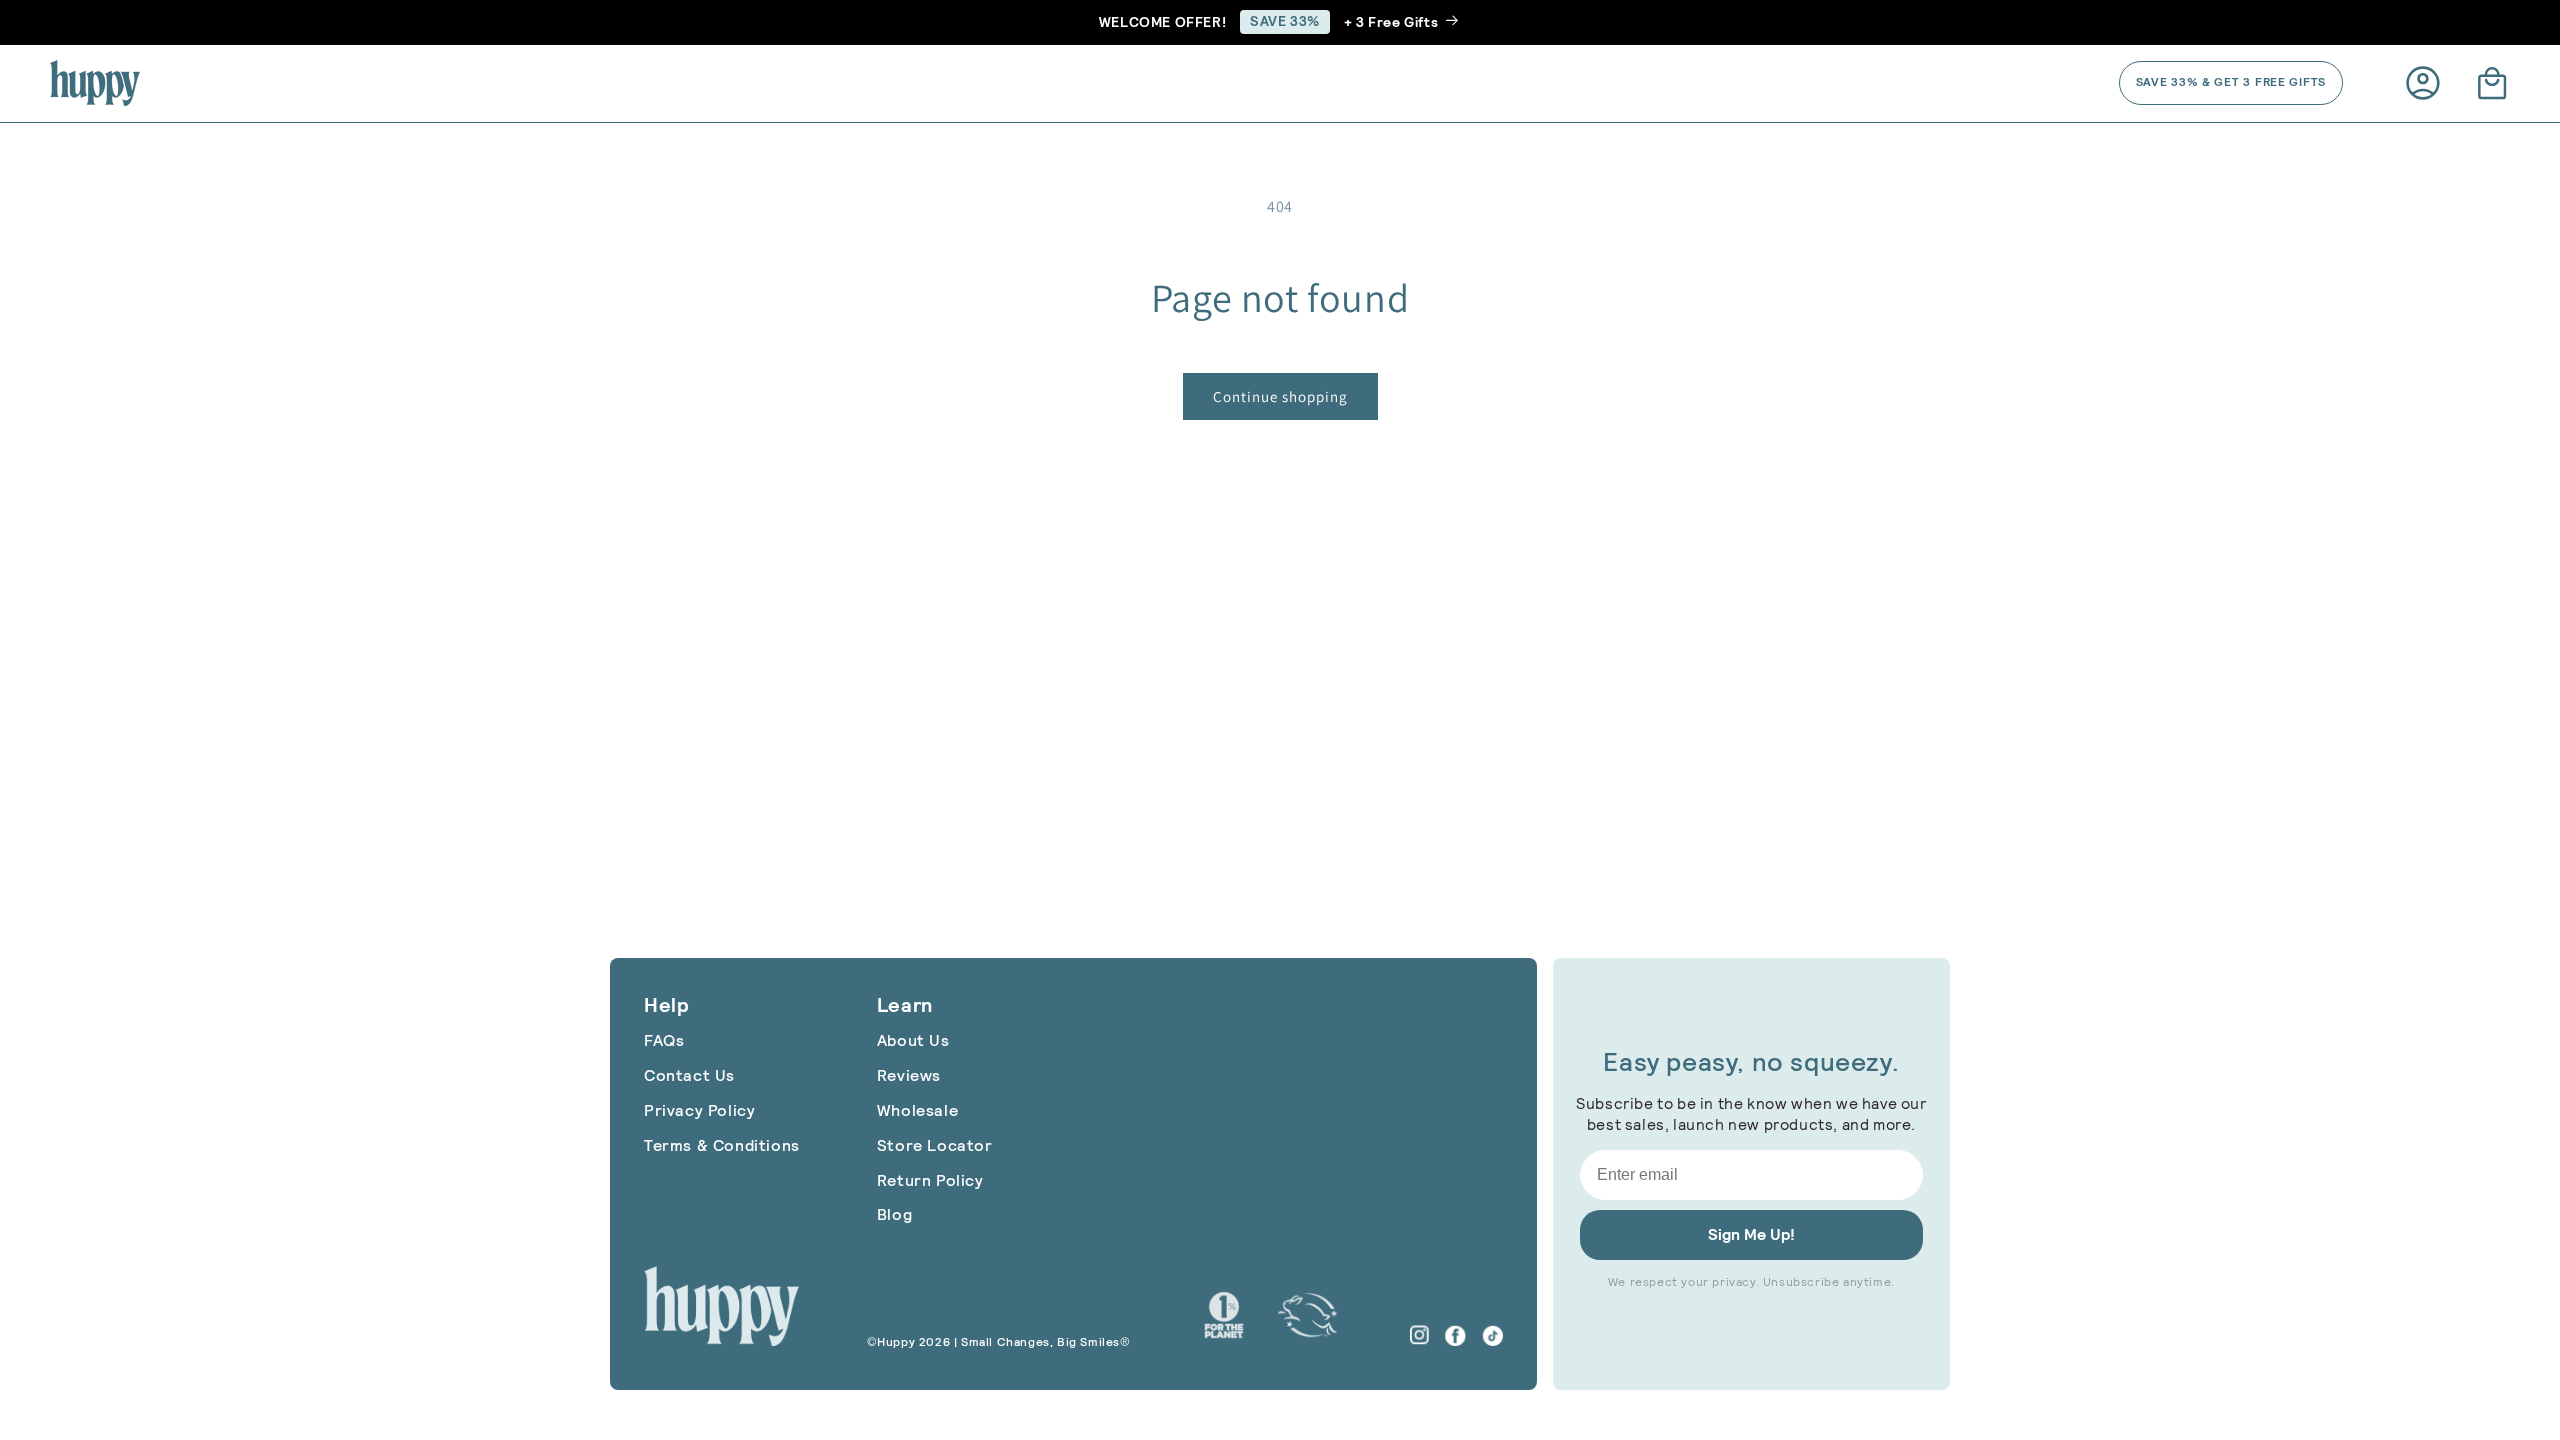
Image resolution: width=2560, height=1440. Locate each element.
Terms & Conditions (722, 1145)
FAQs (664, 1040)
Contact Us (689, 1075)
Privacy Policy (699, 1110)
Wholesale (917, 1110)
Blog (894, 1214)
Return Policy (930, 1180)
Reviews (909, 1075)
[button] (2492, 83)
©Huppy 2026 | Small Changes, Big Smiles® (999, 1342)
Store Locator (935, 1145)
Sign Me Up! (1751, 1234)
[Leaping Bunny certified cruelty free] (1307, 1315)
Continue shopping (1280, 396)
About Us (913, 1040)
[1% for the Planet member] (1224, 1315)
